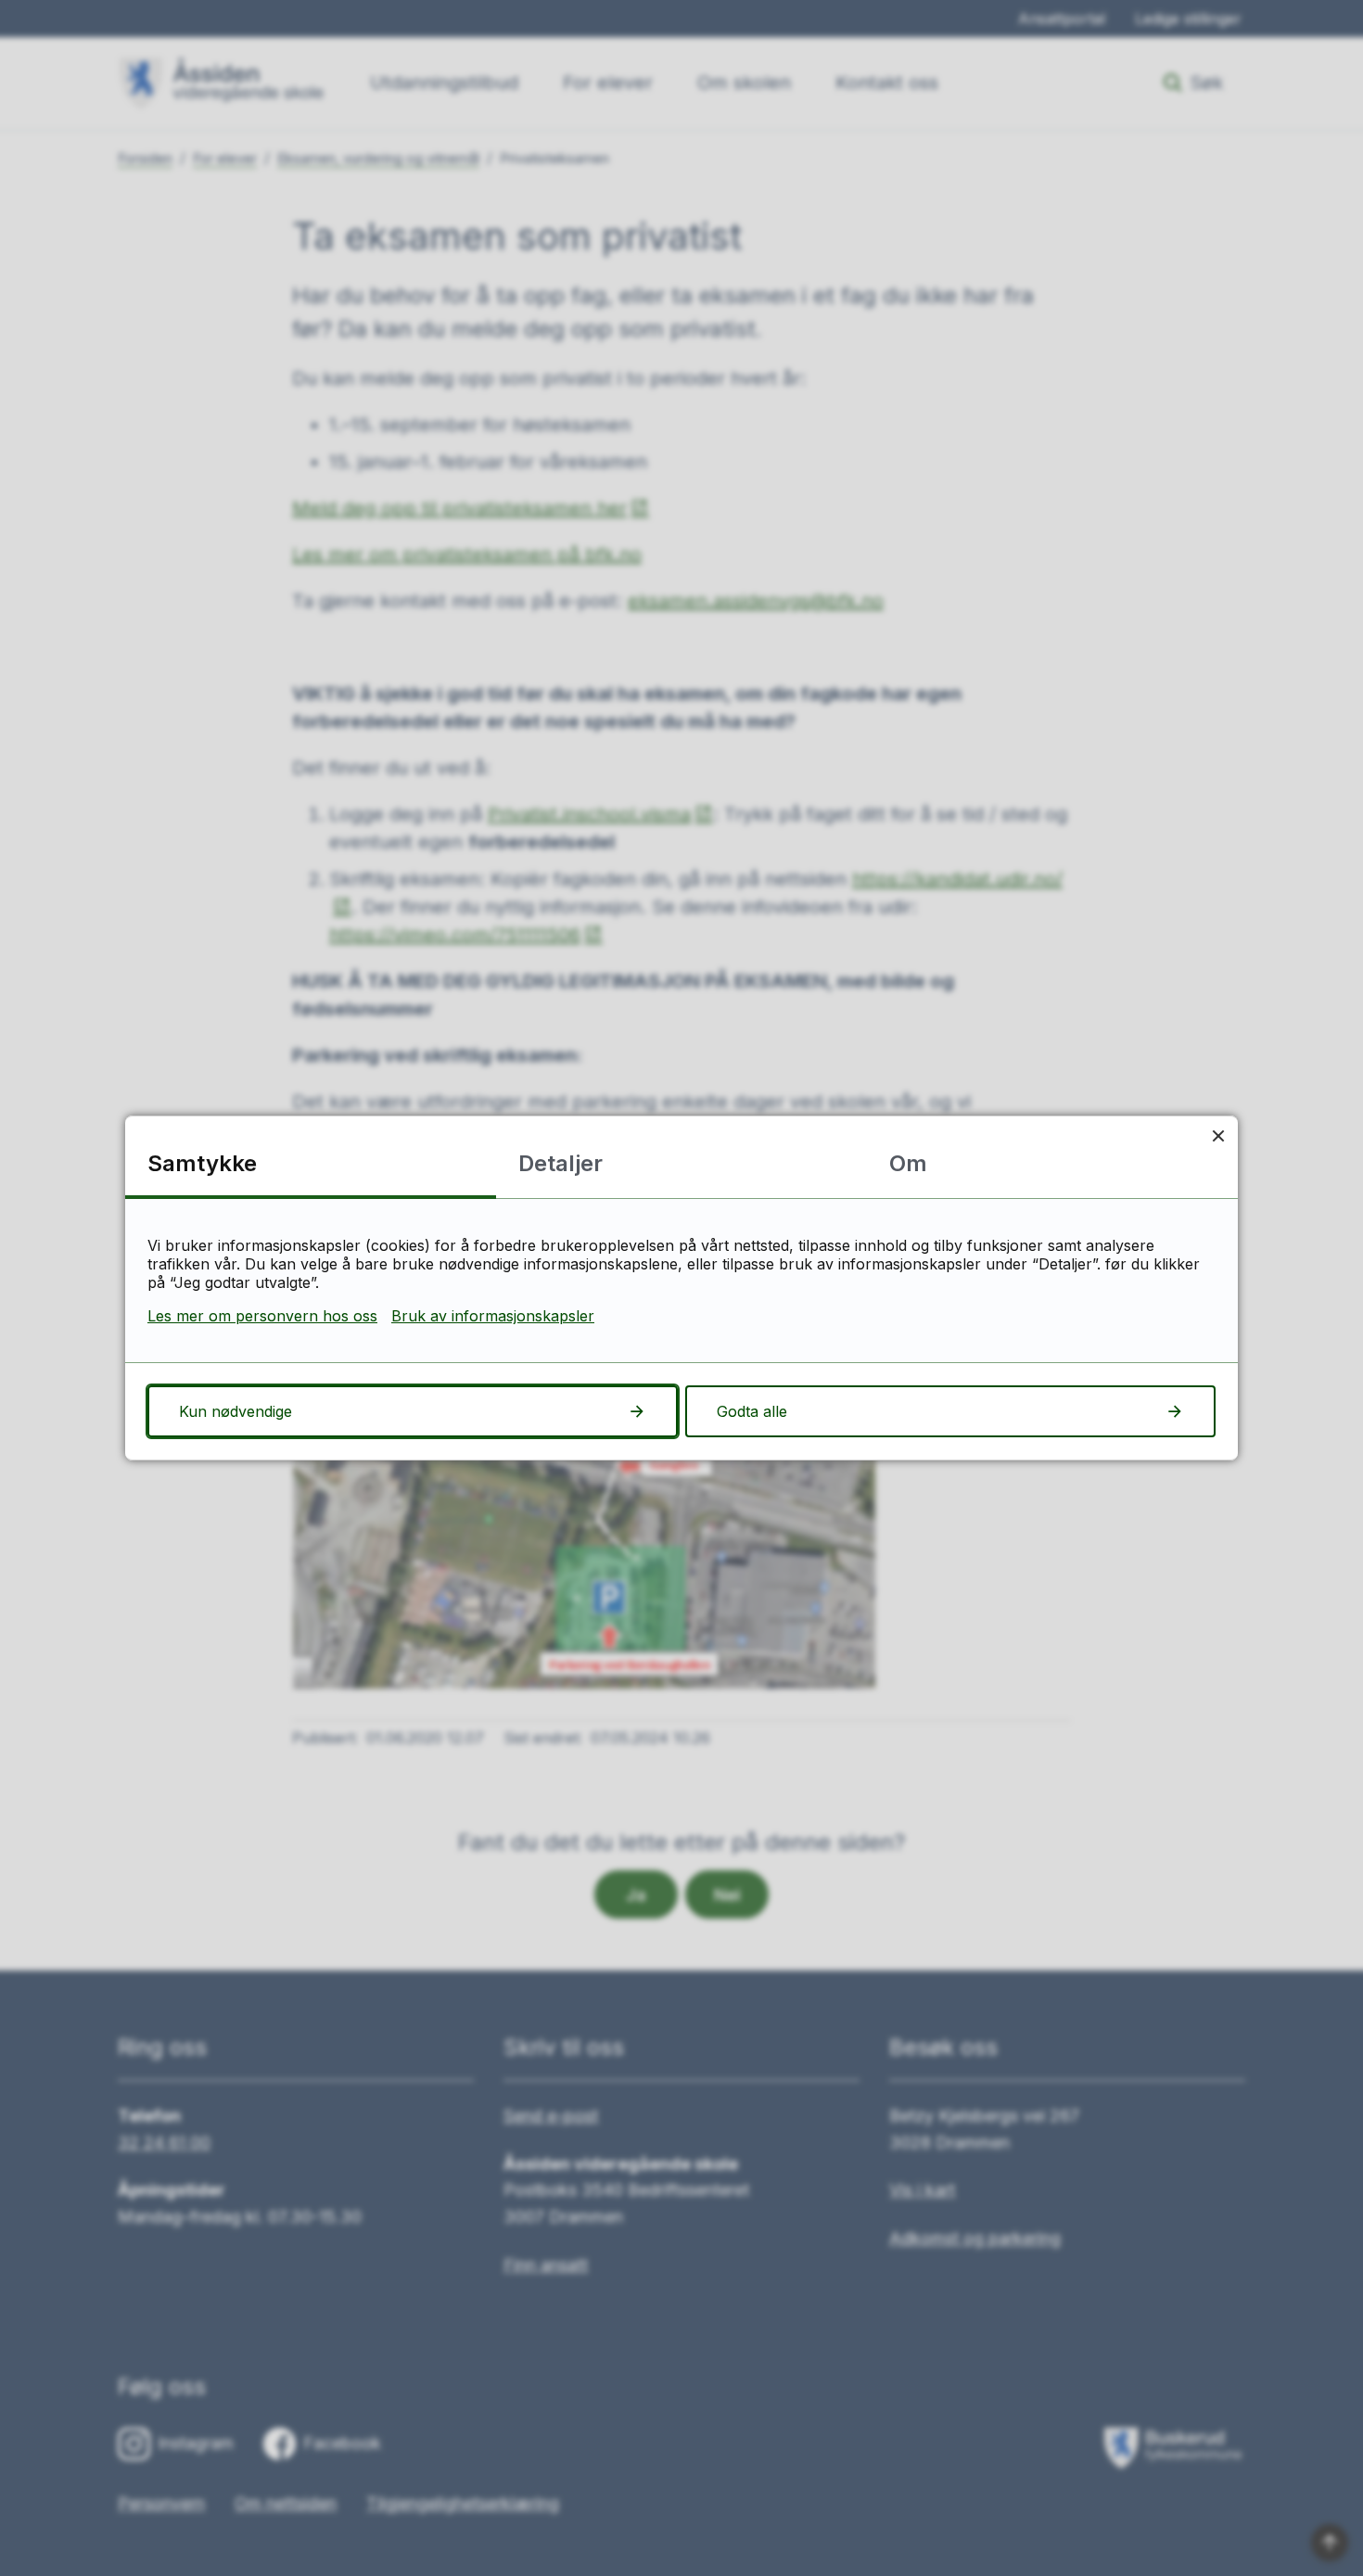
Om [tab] (908, 1163)
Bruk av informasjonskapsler (493, 1316)
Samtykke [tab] (202, 1163)
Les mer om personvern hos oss (262, 1316)
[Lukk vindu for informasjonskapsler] (1218, 1135)
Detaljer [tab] (560, 1163)
